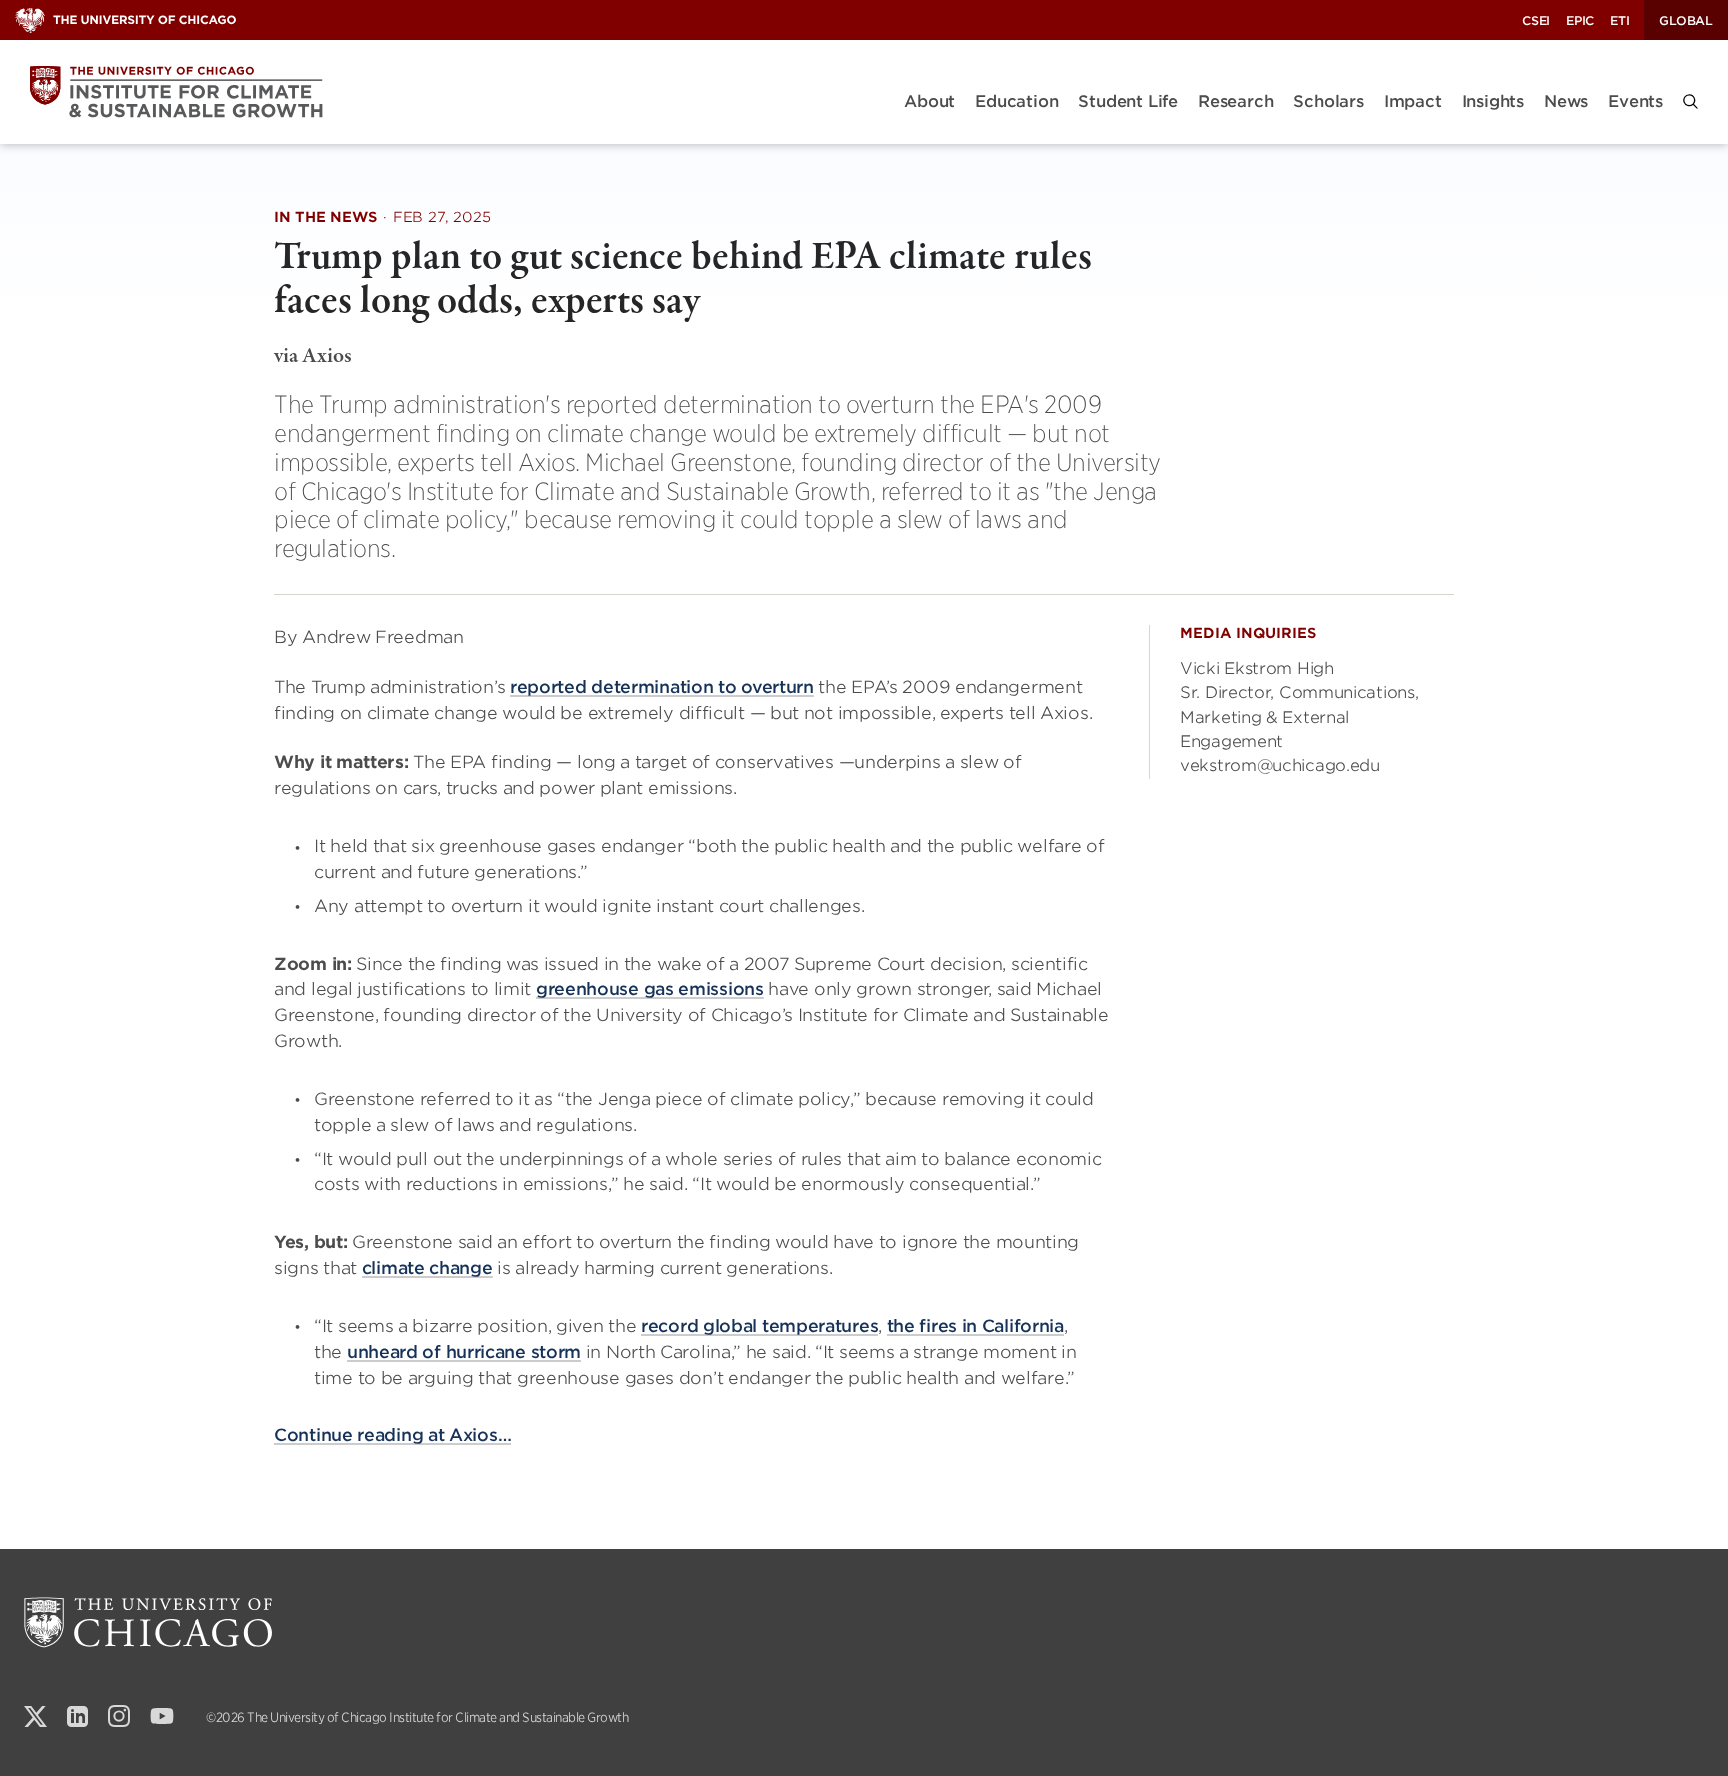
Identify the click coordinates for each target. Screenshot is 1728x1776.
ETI (1619, 20)
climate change (427, 1268)
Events (1635, 101)
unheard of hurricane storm (464, 1352)
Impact (1413, 101)
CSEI (1536, 20)
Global (1686, 20)
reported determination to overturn (662, 687)
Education (1016, 101)
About (929, 101)
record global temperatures (759, 1326)
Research (1235, 101)
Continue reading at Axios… (392, 1435)
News (1566, 101)
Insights (1493, 101)
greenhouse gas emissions (650, 989)
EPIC (1580, 20)
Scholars (1328, 101)
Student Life (1128, 101)
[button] (1690, 101)
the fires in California (975, 1326)
